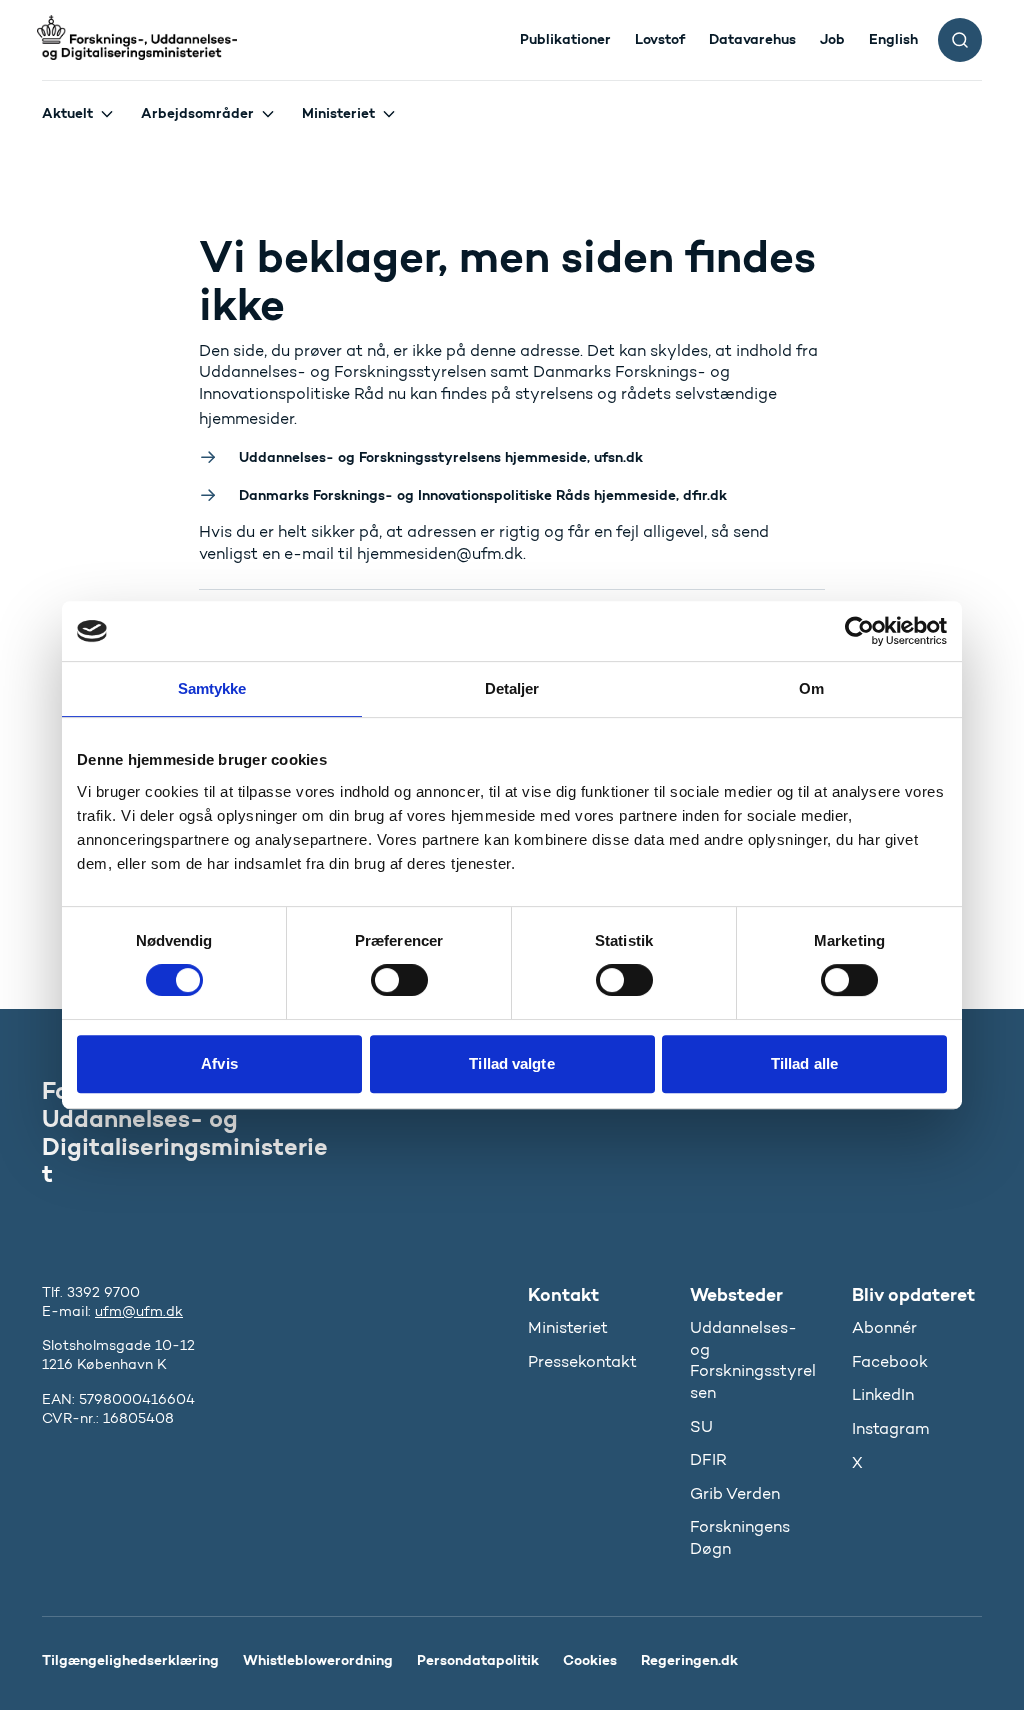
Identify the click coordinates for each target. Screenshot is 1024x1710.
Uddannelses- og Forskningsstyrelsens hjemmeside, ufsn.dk (441, 457)
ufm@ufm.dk (139, 1311)
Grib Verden (735, 1493)
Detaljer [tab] (512, 688)
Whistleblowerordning (318, 1660)
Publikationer (565, 39)
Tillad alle (804, 1063)
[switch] (399, 980)
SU (701, 1426)
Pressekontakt (582, 1361)
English (893, 39)
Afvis (219, 1063)
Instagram (890, 1428)
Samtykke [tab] (212, 688)
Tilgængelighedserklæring (130, 1660)
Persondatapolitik (478, 1660)
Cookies (590, 1660)
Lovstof (660, 39)
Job (832, 39)
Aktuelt (67, 113)
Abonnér (884, 1327)
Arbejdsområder (197, 113)
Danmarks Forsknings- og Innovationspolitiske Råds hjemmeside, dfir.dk (483, 495)
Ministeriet (338, 113)
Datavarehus (752, 39)
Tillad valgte (511, 1063)
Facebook (890, 1361)
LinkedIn (883, 1394)
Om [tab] (811, 688)
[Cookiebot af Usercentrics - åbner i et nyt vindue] (859, 631)
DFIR (708, 1459)
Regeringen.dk (689, 1660)
